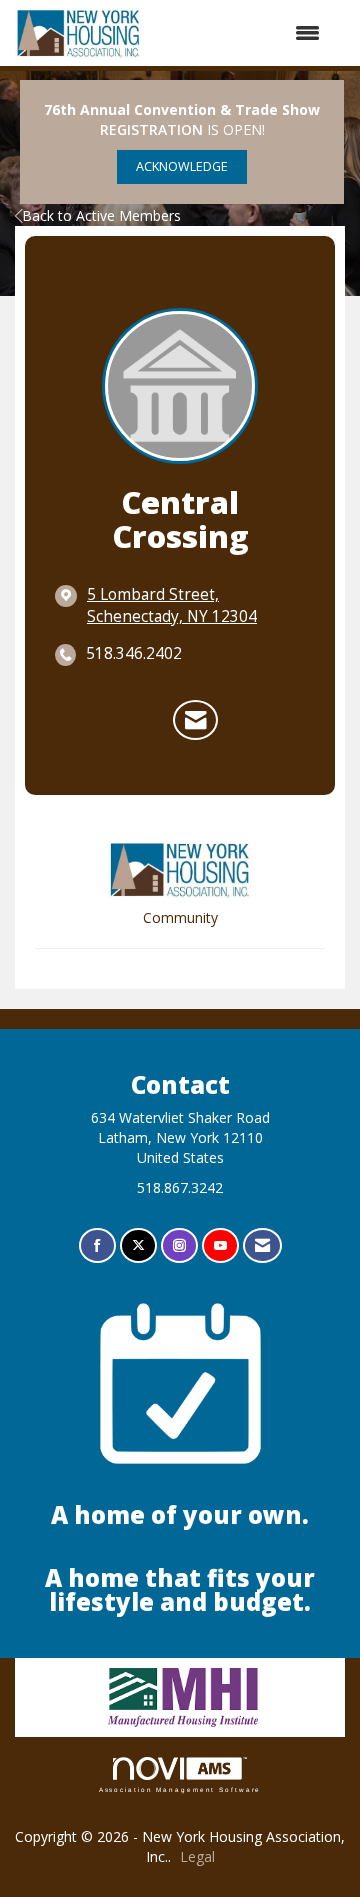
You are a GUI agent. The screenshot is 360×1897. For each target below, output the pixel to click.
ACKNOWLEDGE (182, 166)
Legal (197, 1856)
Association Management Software (180, 1789)
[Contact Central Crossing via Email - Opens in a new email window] (195, 720)
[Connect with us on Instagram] (179, 1245)
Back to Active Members (101, 215)
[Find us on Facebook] (97, 1245)
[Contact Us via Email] (262, 1245)
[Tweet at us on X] (138, 1245)
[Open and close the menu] (241, 33)
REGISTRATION (151, 129)
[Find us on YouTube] (220, 1245)
